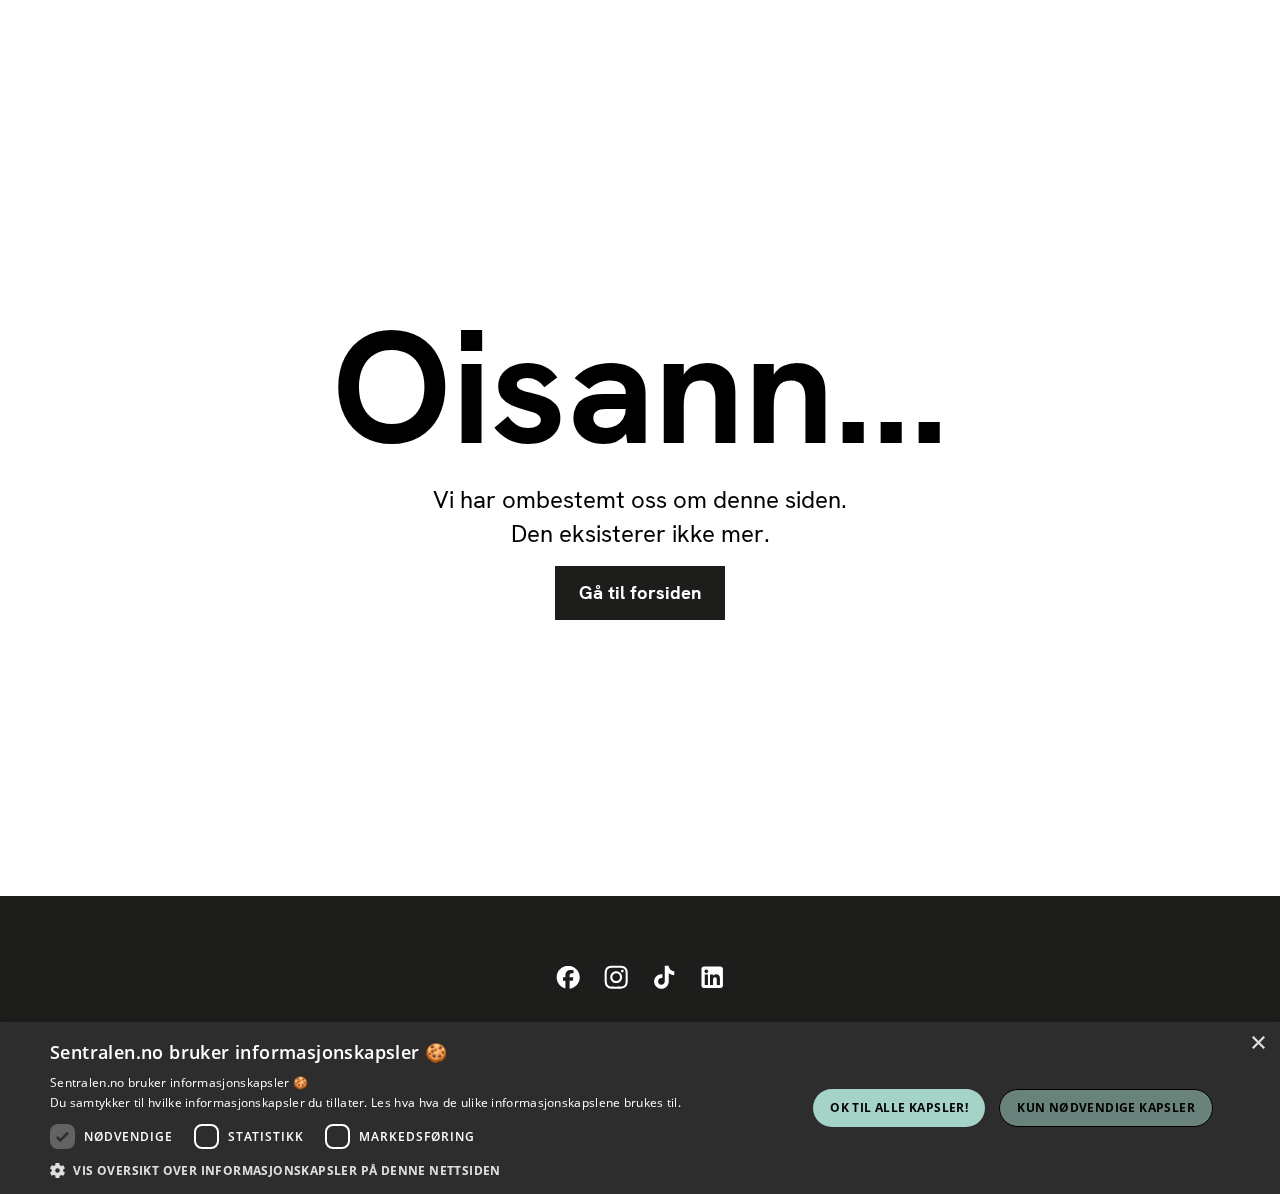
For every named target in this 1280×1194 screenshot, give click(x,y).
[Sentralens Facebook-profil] (568, 978)
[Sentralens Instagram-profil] (616, 978)
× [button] (1257, 1043)
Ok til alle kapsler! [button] (899, 1107)
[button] (365, 1169)
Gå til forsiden (640, 593)
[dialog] (640, 1108)
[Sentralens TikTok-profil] (664, 978)
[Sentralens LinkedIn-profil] (712, 978)
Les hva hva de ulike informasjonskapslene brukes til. (526, 1102)
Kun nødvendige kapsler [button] (1106, 1107)
